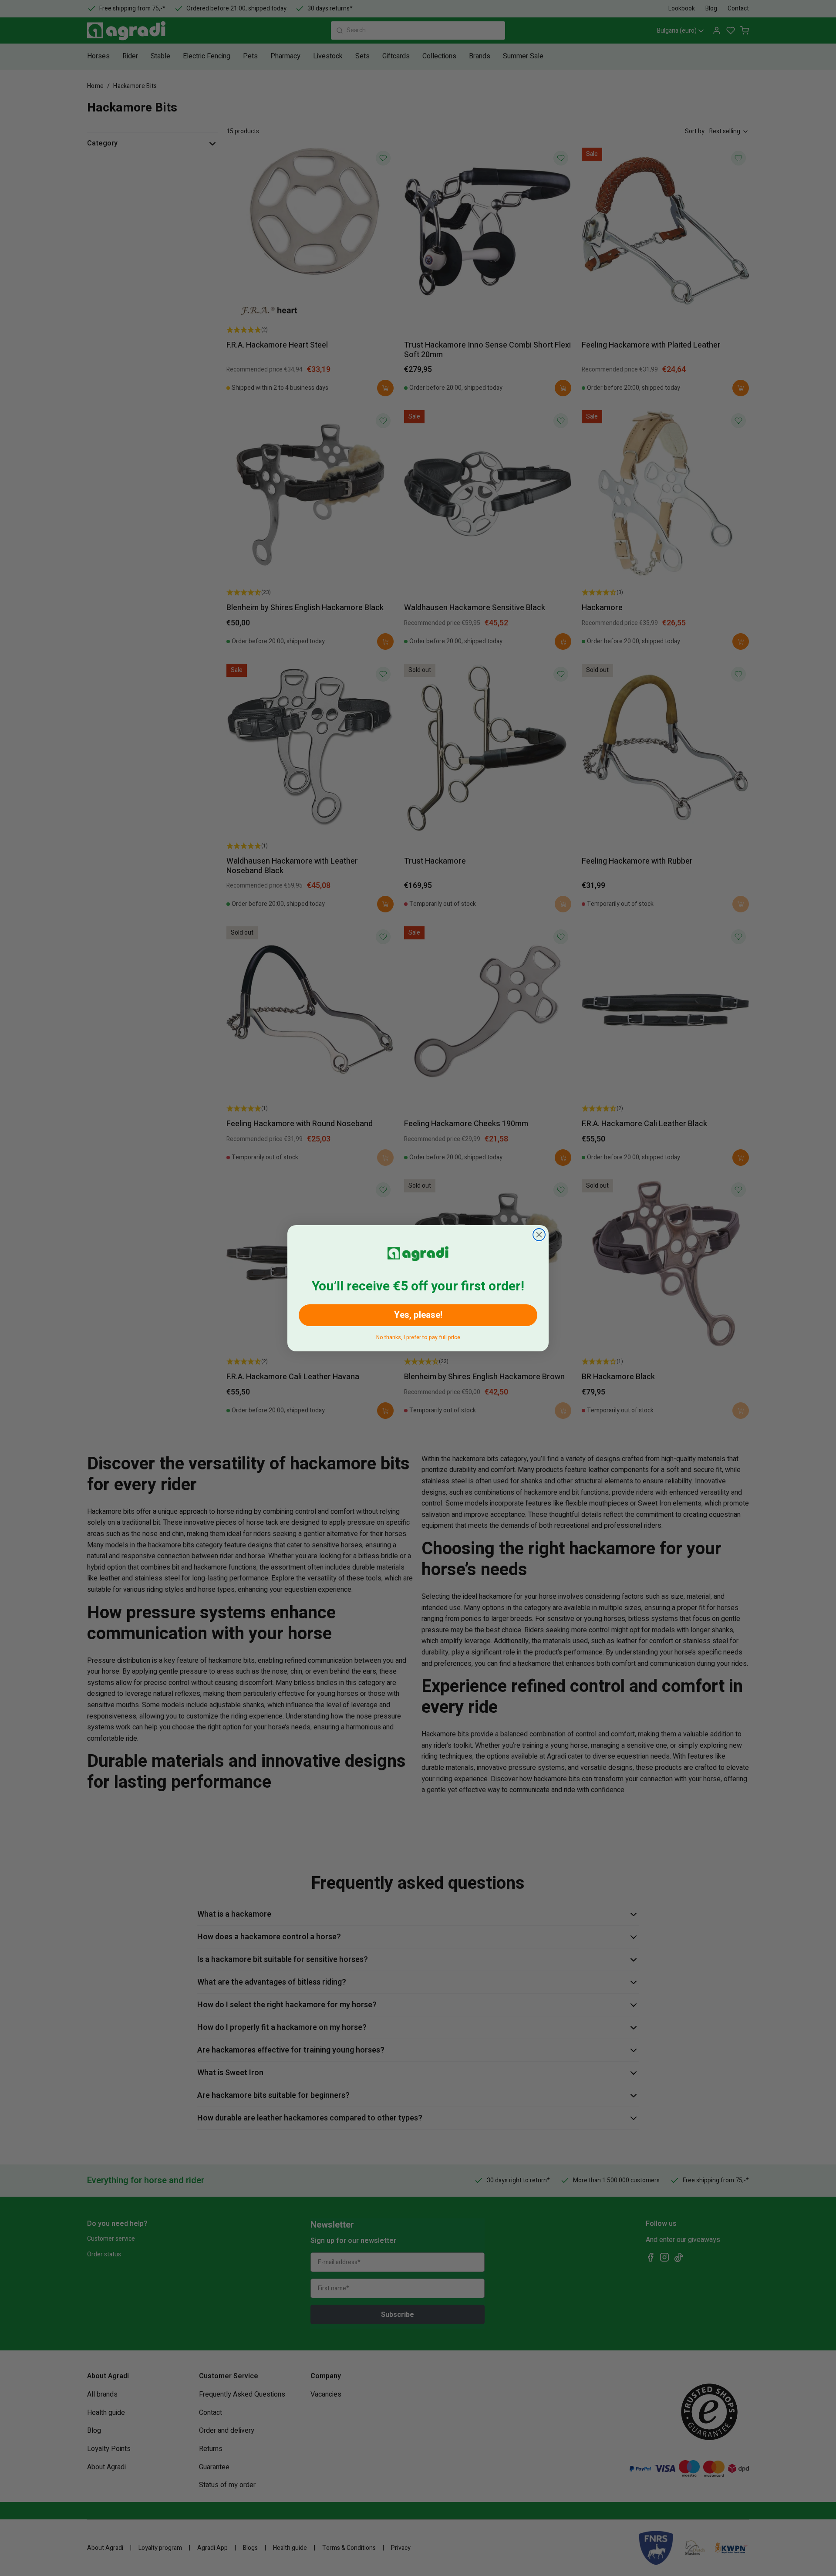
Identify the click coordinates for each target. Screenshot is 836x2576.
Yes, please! (418, 1315)
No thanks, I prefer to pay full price (418, 1336)
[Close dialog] (539, 1235)
